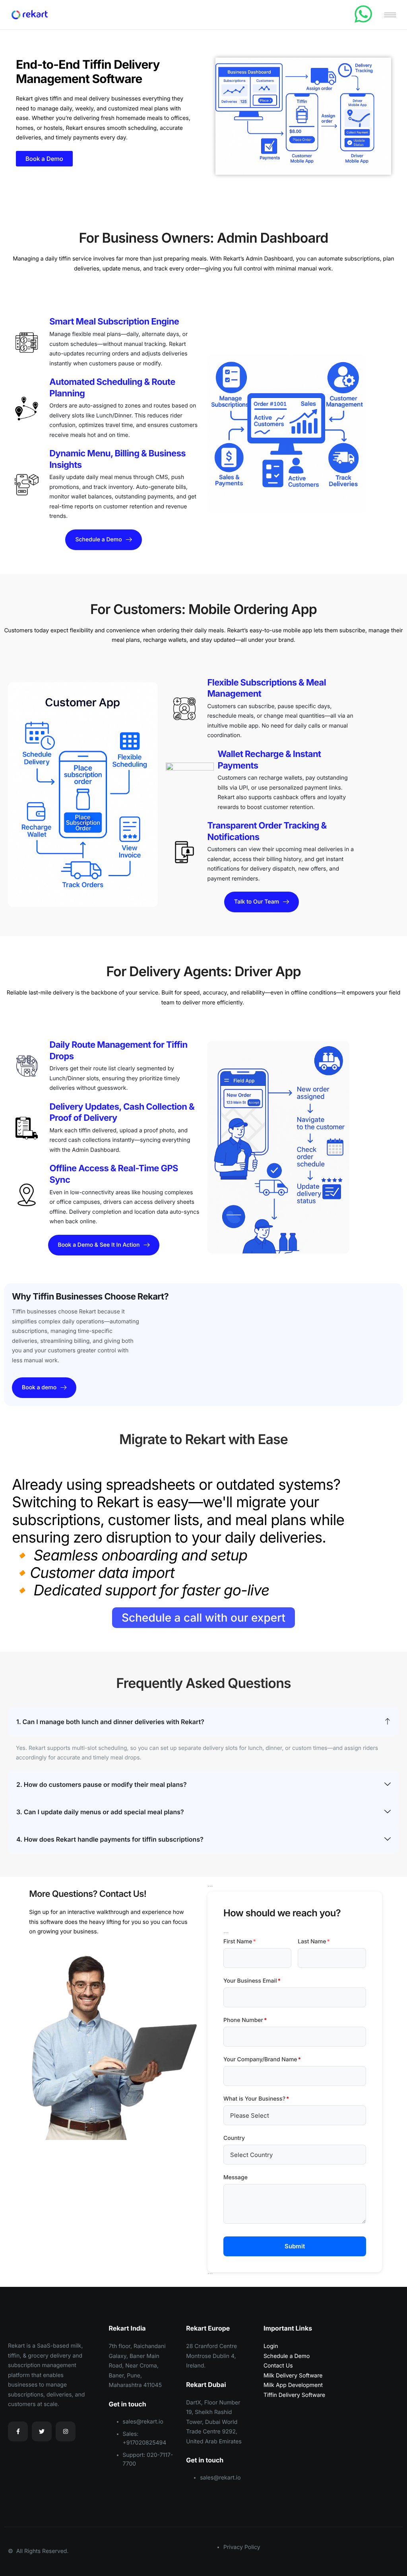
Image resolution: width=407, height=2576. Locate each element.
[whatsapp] (363, 14)
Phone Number (245, 2020)
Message (235, 2177)
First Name (240, 1942)
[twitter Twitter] (42, 2431)
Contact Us (278, 2366)
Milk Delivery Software (293, 2376)
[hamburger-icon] (390, 15)
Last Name (314, 1942)
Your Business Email (252, 1981)
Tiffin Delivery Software (294, 2395)
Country (234, 2138)
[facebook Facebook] (18, 2431)
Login (271, 2346)
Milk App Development (293, 2385)
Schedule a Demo (287, 2356)
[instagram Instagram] (66, 2431)
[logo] (30, 2326)
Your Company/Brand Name (262, 2059)
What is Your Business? (256, 2099)
